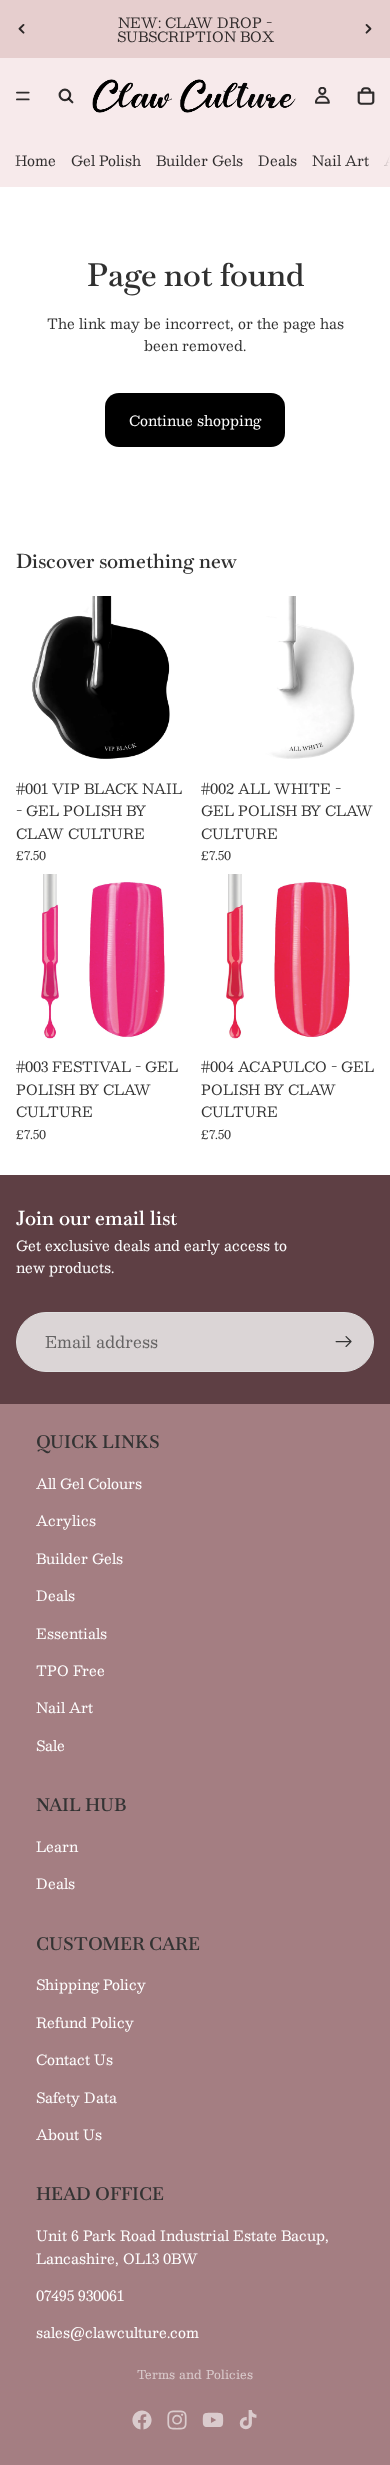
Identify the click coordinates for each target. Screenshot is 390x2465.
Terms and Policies (195, 2374)
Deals (277, 160)
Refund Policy (85, 2022)
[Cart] (366, 96)
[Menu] (23, 96)
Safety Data (76, 2097)
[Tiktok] (248, 2420)
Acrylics (66, 1520)
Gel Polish (106, 160)
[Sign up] (344, 1341)
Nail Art (340, 160)
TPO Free (70, 1670)
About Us (69, 2134)
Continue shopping (195, 420)
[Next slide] (368, 29)
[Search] (66, 96)
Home (35, 160)
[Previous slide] (22, 29)
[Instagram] (177, 2420)
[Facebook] (142, 2420)
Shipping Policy (91, 1984)
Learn (57, 1846)
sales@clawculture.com (117, 2332)
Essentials (71, 1633)
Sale (50, 1745)
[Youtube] (213, 2420)
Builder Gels (199, 160)
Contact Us (74, 2059)
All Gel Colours (89, 1483)
